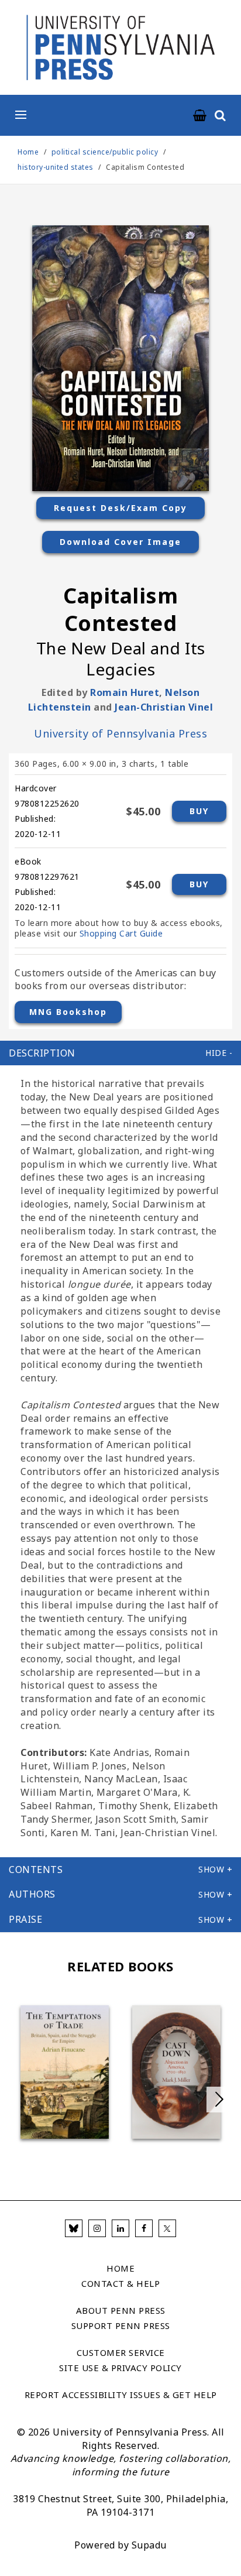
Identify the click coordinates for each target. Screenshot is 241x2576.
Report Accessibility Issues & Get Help (121, 2395)
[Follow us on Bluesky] (74, 2228)
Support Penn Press (121, 2325)
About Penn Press (121, 2310)
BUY (199, 811)
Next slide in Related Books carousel (219, 2100)
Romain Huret (125, 692)
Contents (36, 1870)
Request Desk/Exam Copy (120, 508)
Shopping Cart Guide (121, 933)
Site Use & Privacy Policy (120, 2368)
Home (28, 152)
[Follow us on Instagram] (97, 2228)
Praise (25, 1919)
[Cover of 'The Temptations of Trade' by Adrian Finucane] (65, 2072)
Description (42, 1053)
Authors (32, 1894)
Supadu (149, 2545)
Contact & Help (120, 2283)
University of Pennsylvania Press (120, 733)
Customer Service (121, 2352)
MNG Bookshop (68, 1012)
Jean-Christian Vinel (164, 707)
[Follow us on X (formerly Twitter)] (167, 2228)
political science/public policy (105, 152)
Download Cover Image (120, 542)
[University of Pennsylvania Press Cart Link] (200, 116)
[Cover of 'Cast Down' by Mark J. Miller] (176, 2072)
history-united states (56, 167)
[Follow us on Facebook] (144, 2228)
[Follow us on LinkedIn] (120, 2228)
